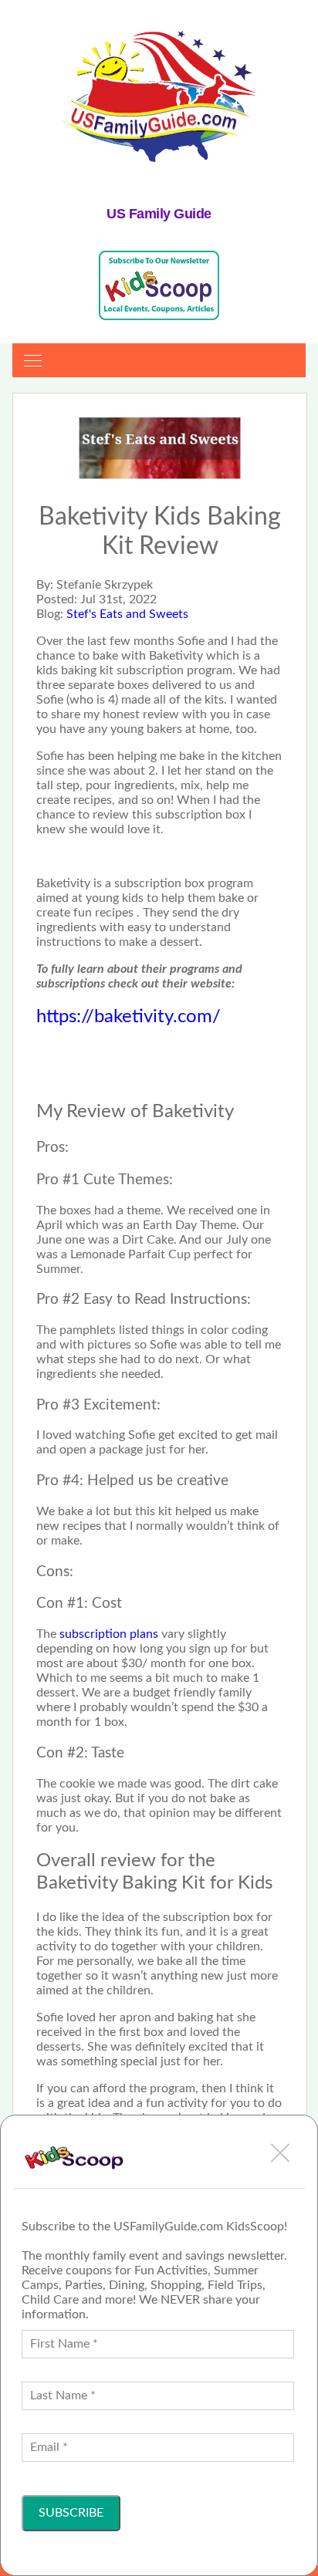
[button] (280, 2152)
